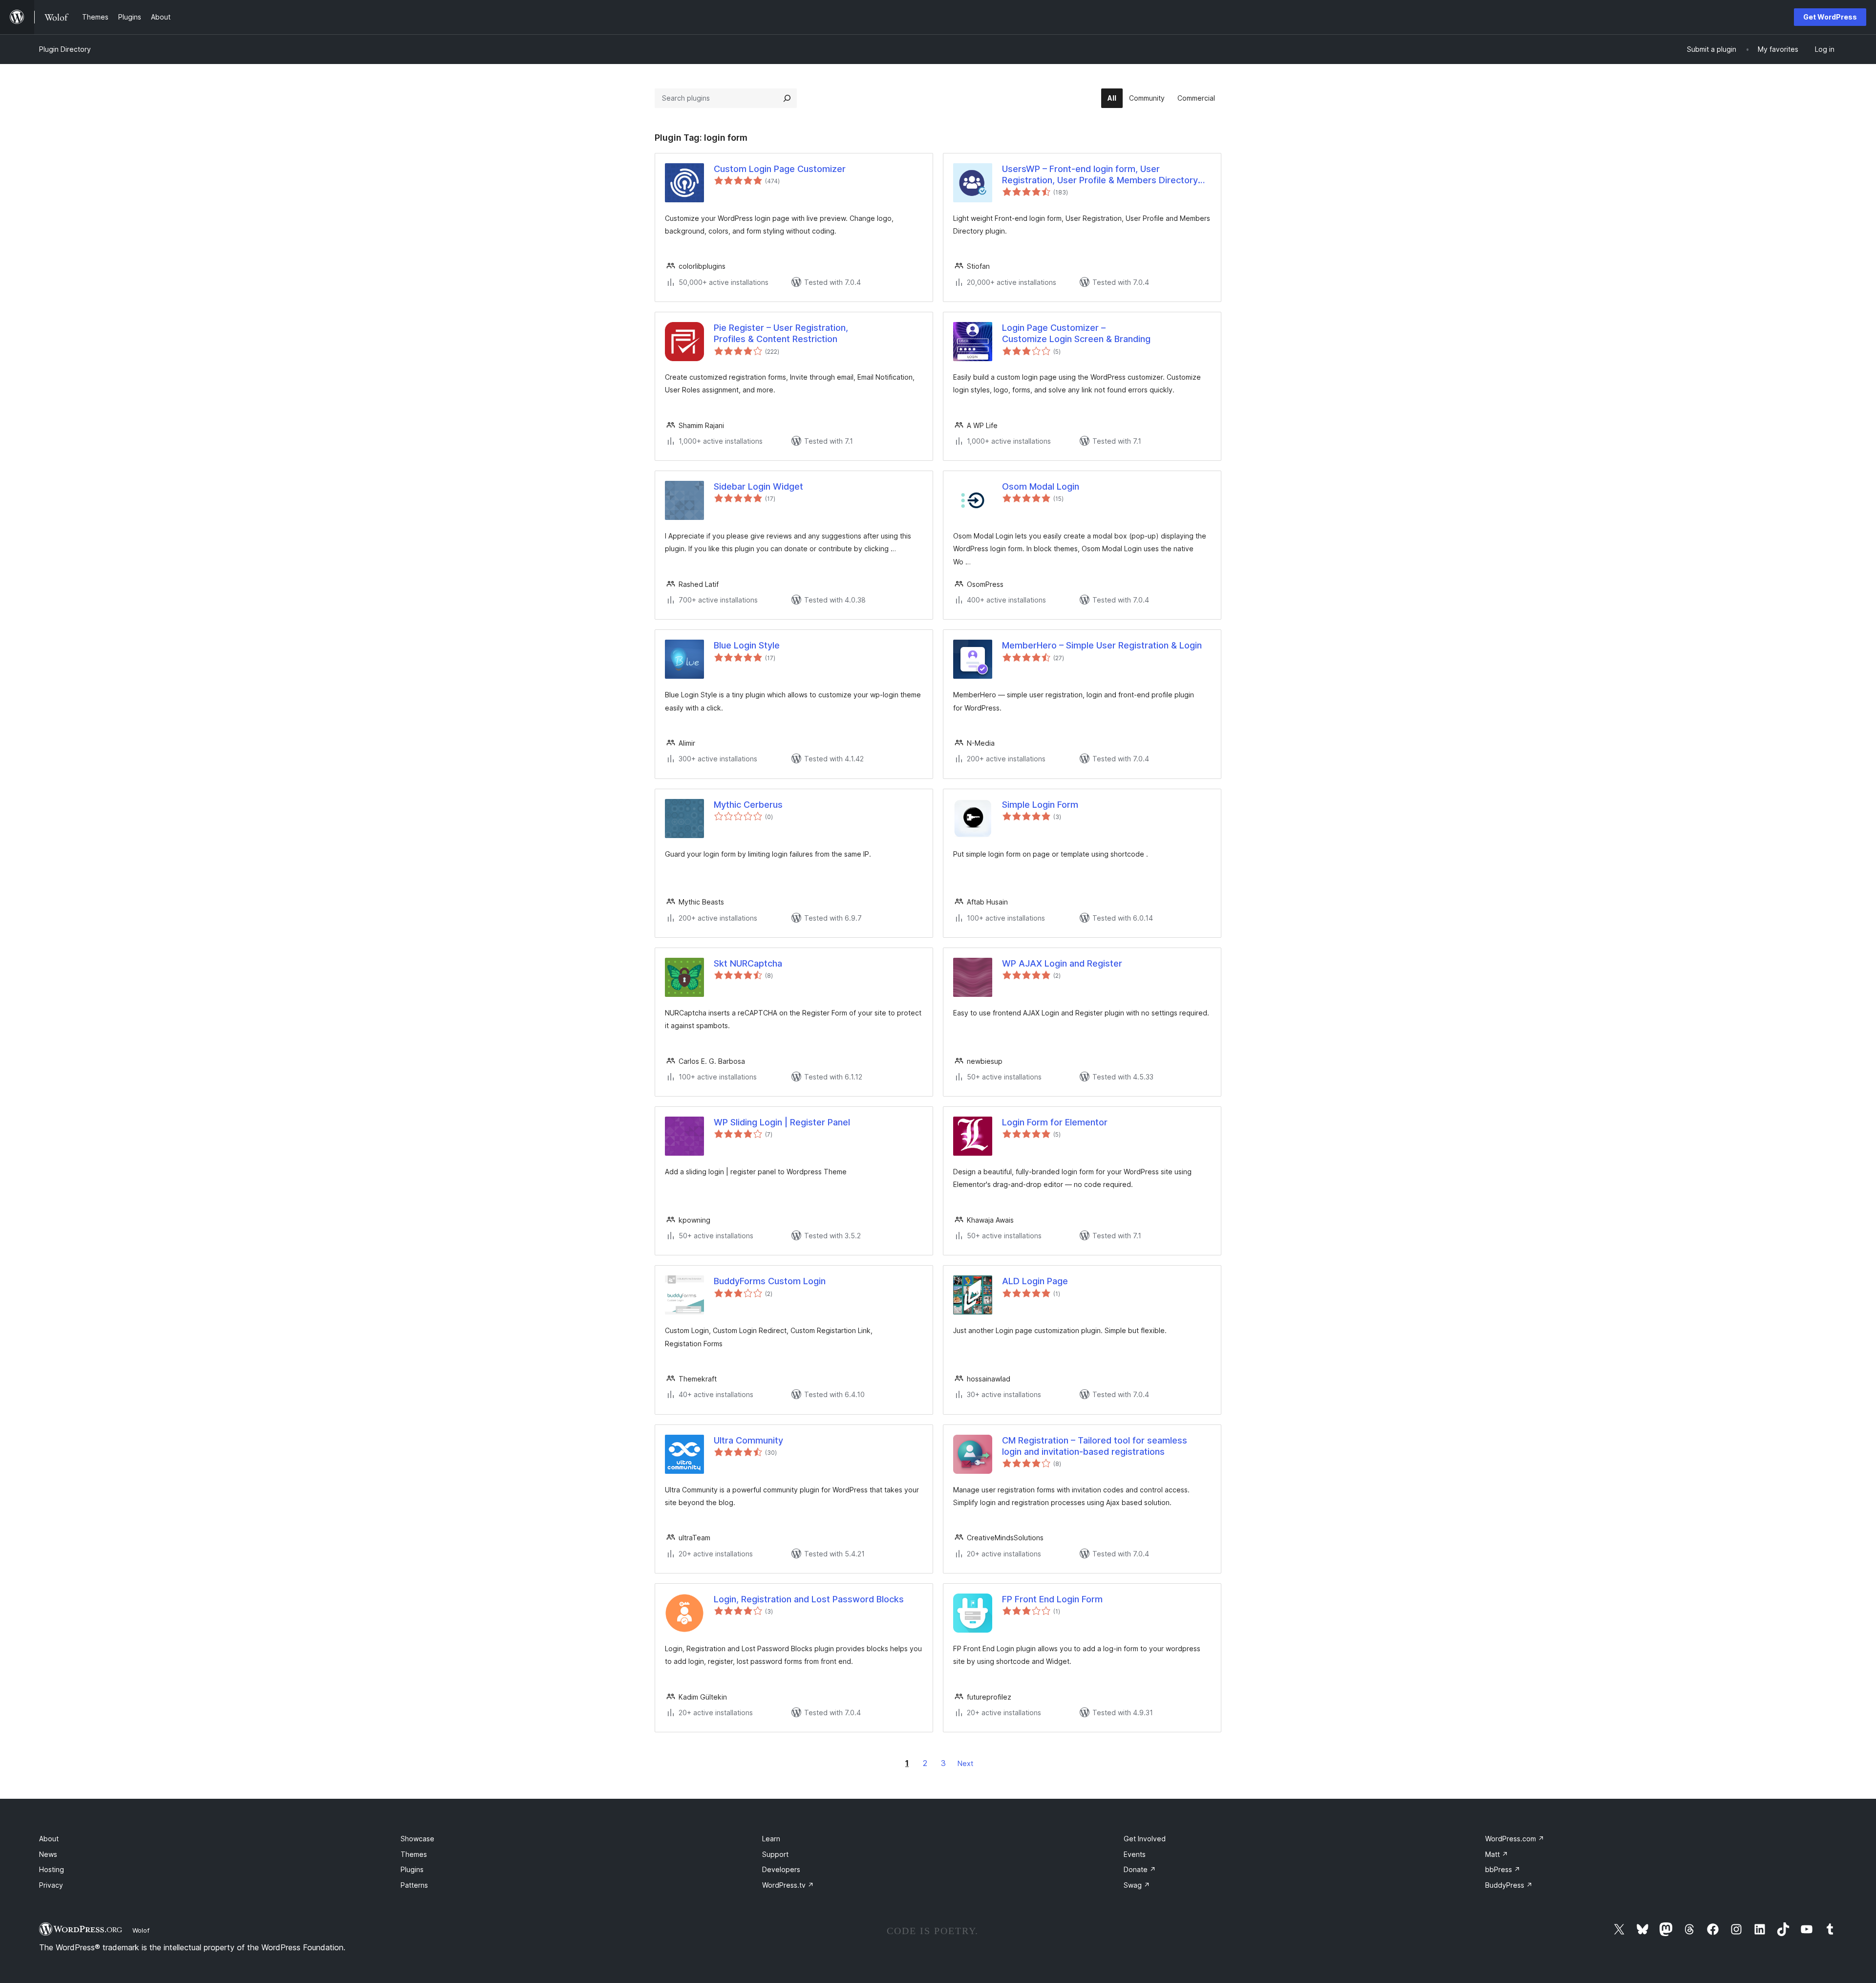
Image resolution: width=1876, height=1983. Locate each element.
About (49, 1839)
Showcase (417, 1839)
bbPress (1503, 1869)
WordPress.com (1515, 1839)
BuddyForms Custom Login (770, 1281)
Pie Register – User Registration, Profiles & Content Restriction (781, 333)
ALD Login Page (1035, 1281)
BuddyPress (1509, 1885)
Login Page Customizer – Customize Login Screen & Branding (1076, 333)
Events (1135, 1854)
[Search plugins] (787, 98)
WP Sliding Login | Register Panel (782, 1122)
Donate (1140, 1869)
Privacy (51, 1885)
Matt (1497, 1854)
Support (775, 1854)
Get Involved (1145, 1839)
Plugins (412, 1869)
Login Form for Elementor (1055, 1122)
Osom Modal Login (1041, 486)
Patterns (414, 1885)
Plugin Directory (65, 49)
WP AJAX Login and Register (1062, 963)
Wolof (141, 1930)
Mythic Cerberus (748, 805)
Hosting (52, 1869)
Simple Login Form (1040, 805)
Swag (1137, 1885)
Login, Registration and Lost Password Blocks (809, 1599)
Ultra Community (748, 1440)
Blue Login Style (747, 645)
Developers (781, 1869)
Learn (771, 1839)
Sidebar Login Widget (758, 486)
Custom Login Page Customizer (780, 169)
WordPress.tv (788, 1885)
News (48, 1854)
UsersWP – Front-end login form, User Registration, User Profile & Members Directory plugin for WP (1100, 175)
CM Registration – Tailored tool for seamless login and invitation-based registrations (1095, 1446)
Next (965, 1763)
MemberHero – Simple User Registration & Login (1102, 645)
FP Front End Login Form (1052, 1599)
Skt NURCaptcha (748, 963)
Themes (414, 1854)
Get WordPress (1830, 17)
